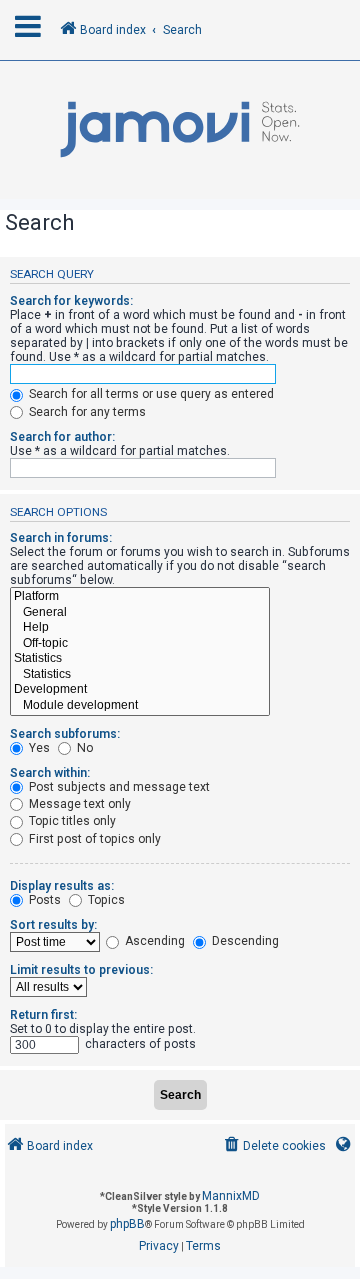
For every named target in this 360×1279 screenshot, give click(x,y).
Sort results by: (53, 925)
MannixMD (231, 1196)
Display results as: (62, 886)
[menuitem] (273, 1146)
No (83, 748)
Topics (105, 900)
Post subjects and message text (118, 787)
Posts (43, 900)
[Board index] (180, 130)
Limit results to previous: (81, 970)
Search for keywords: (71, 301)
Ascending (153, 941)
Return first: (43, 1015)
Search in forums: (61, 538)
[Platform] (140, 597)
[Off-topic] (140, 644)
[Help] (140, 628)
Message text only (78, 804)
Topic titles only (71, 821)
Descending (244, 941)
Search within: (50, 773)
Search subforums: (65, 734)
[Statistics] (140, 659)
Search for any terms (86, 412)
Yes (38, 748)
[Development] (140, 690)
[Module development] (140, 706)
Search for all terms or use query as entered (150, 394)
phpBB (127, 1224)
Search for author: (62, 437)
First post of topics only (93, 839)
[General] (140, 613)
